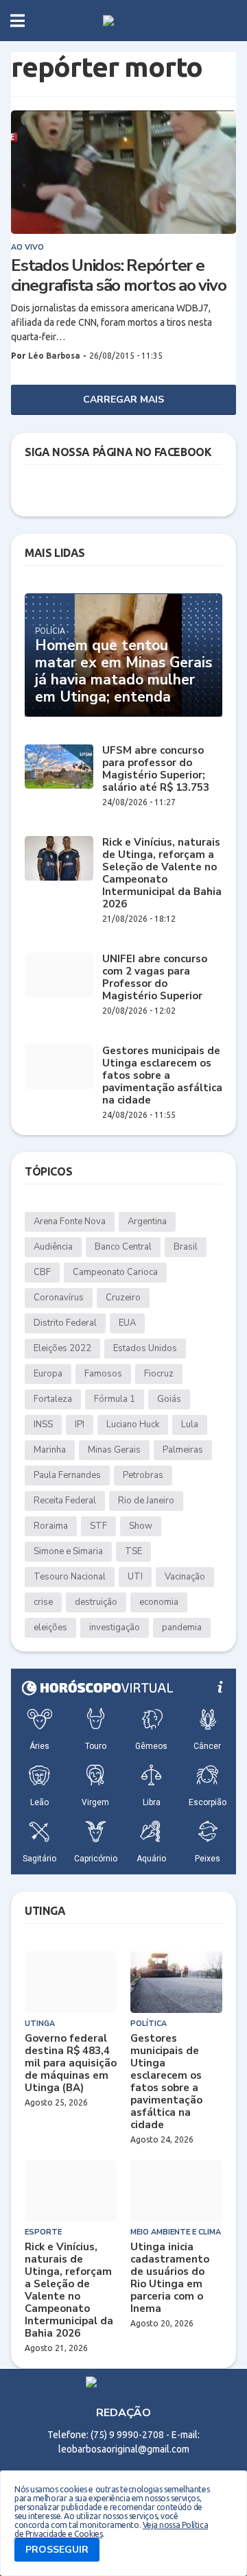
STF (98, 1526)
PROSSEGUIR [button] (57, 2550)
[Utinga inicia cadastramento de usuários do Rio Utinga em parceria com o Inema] (176, 2191)
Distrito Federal (65, 1323)
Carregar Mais (123, 399)
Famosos (103, 1374)
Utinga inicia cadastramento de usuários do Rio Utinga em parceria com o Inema (170, 2278)
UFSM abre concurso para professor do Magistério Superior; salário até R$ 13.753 (156, 769)
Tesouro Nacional (70, 1577)
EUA (127, 1323)
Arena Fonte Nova (70, 1221)
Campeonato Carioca (115, 1272)
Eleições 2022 (62, 1348)
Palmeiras (183, 1450)
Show (141, 1526)
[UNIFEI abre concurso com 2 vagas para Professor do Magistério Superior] (59, 975)
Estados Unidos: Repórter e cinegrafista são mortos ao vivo (118, 276)
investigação (115, 1627)
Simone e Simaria (68, 1551)
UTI (135, 1577)
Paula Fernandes (67, 1475)
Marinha (50, 1450)
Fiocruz (159, 1374)
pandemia (182, 1627)
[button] (17, 21)
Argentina (147, 1221)
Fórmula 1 (115, 1399)
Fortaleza (53, 1399)
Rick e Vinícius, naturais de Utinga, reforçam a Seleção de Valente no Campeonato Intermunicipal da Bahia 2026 (162, 873)
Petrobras (143, 1475)
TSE (133, 1551)
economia (159, 1602)
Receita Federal (65, 1501)
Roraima (51, 1526)
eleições (50, 1627)
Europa (48, 1374)
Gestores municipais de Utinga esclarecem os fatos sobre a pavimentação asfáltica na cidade (162, 1075)
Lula (190, 1424)
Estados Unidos (145, 1348)
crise (43, 1602)
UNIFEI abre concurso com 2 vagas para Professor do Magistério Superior (155, 977)
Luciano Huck (133, 1424)
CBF (42, 1272)
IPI (80, 1424)
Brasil (186, 1247)
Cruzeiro (123, 1298)
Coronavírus (59, 1298)
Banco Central (123, 1247)
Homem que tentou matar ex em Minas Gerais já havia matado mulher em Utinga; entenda (123, 672)
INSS (43, 1424)
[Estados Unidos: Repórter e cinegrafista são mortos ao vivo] (123, 172)
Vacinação (185, 1577)
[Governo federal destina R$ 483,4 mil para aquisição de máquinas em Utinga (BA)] (71, 1982)
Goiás (169, 1399)
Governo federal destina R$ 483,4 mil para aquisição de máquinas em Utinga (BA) (71, 2063)
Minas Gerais (114, 1450)
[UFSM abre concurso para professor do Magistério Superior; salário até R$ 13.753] (59, 766)
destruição (96, 1602)
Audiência (53, 1247)
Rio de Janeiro (146, 1501)
